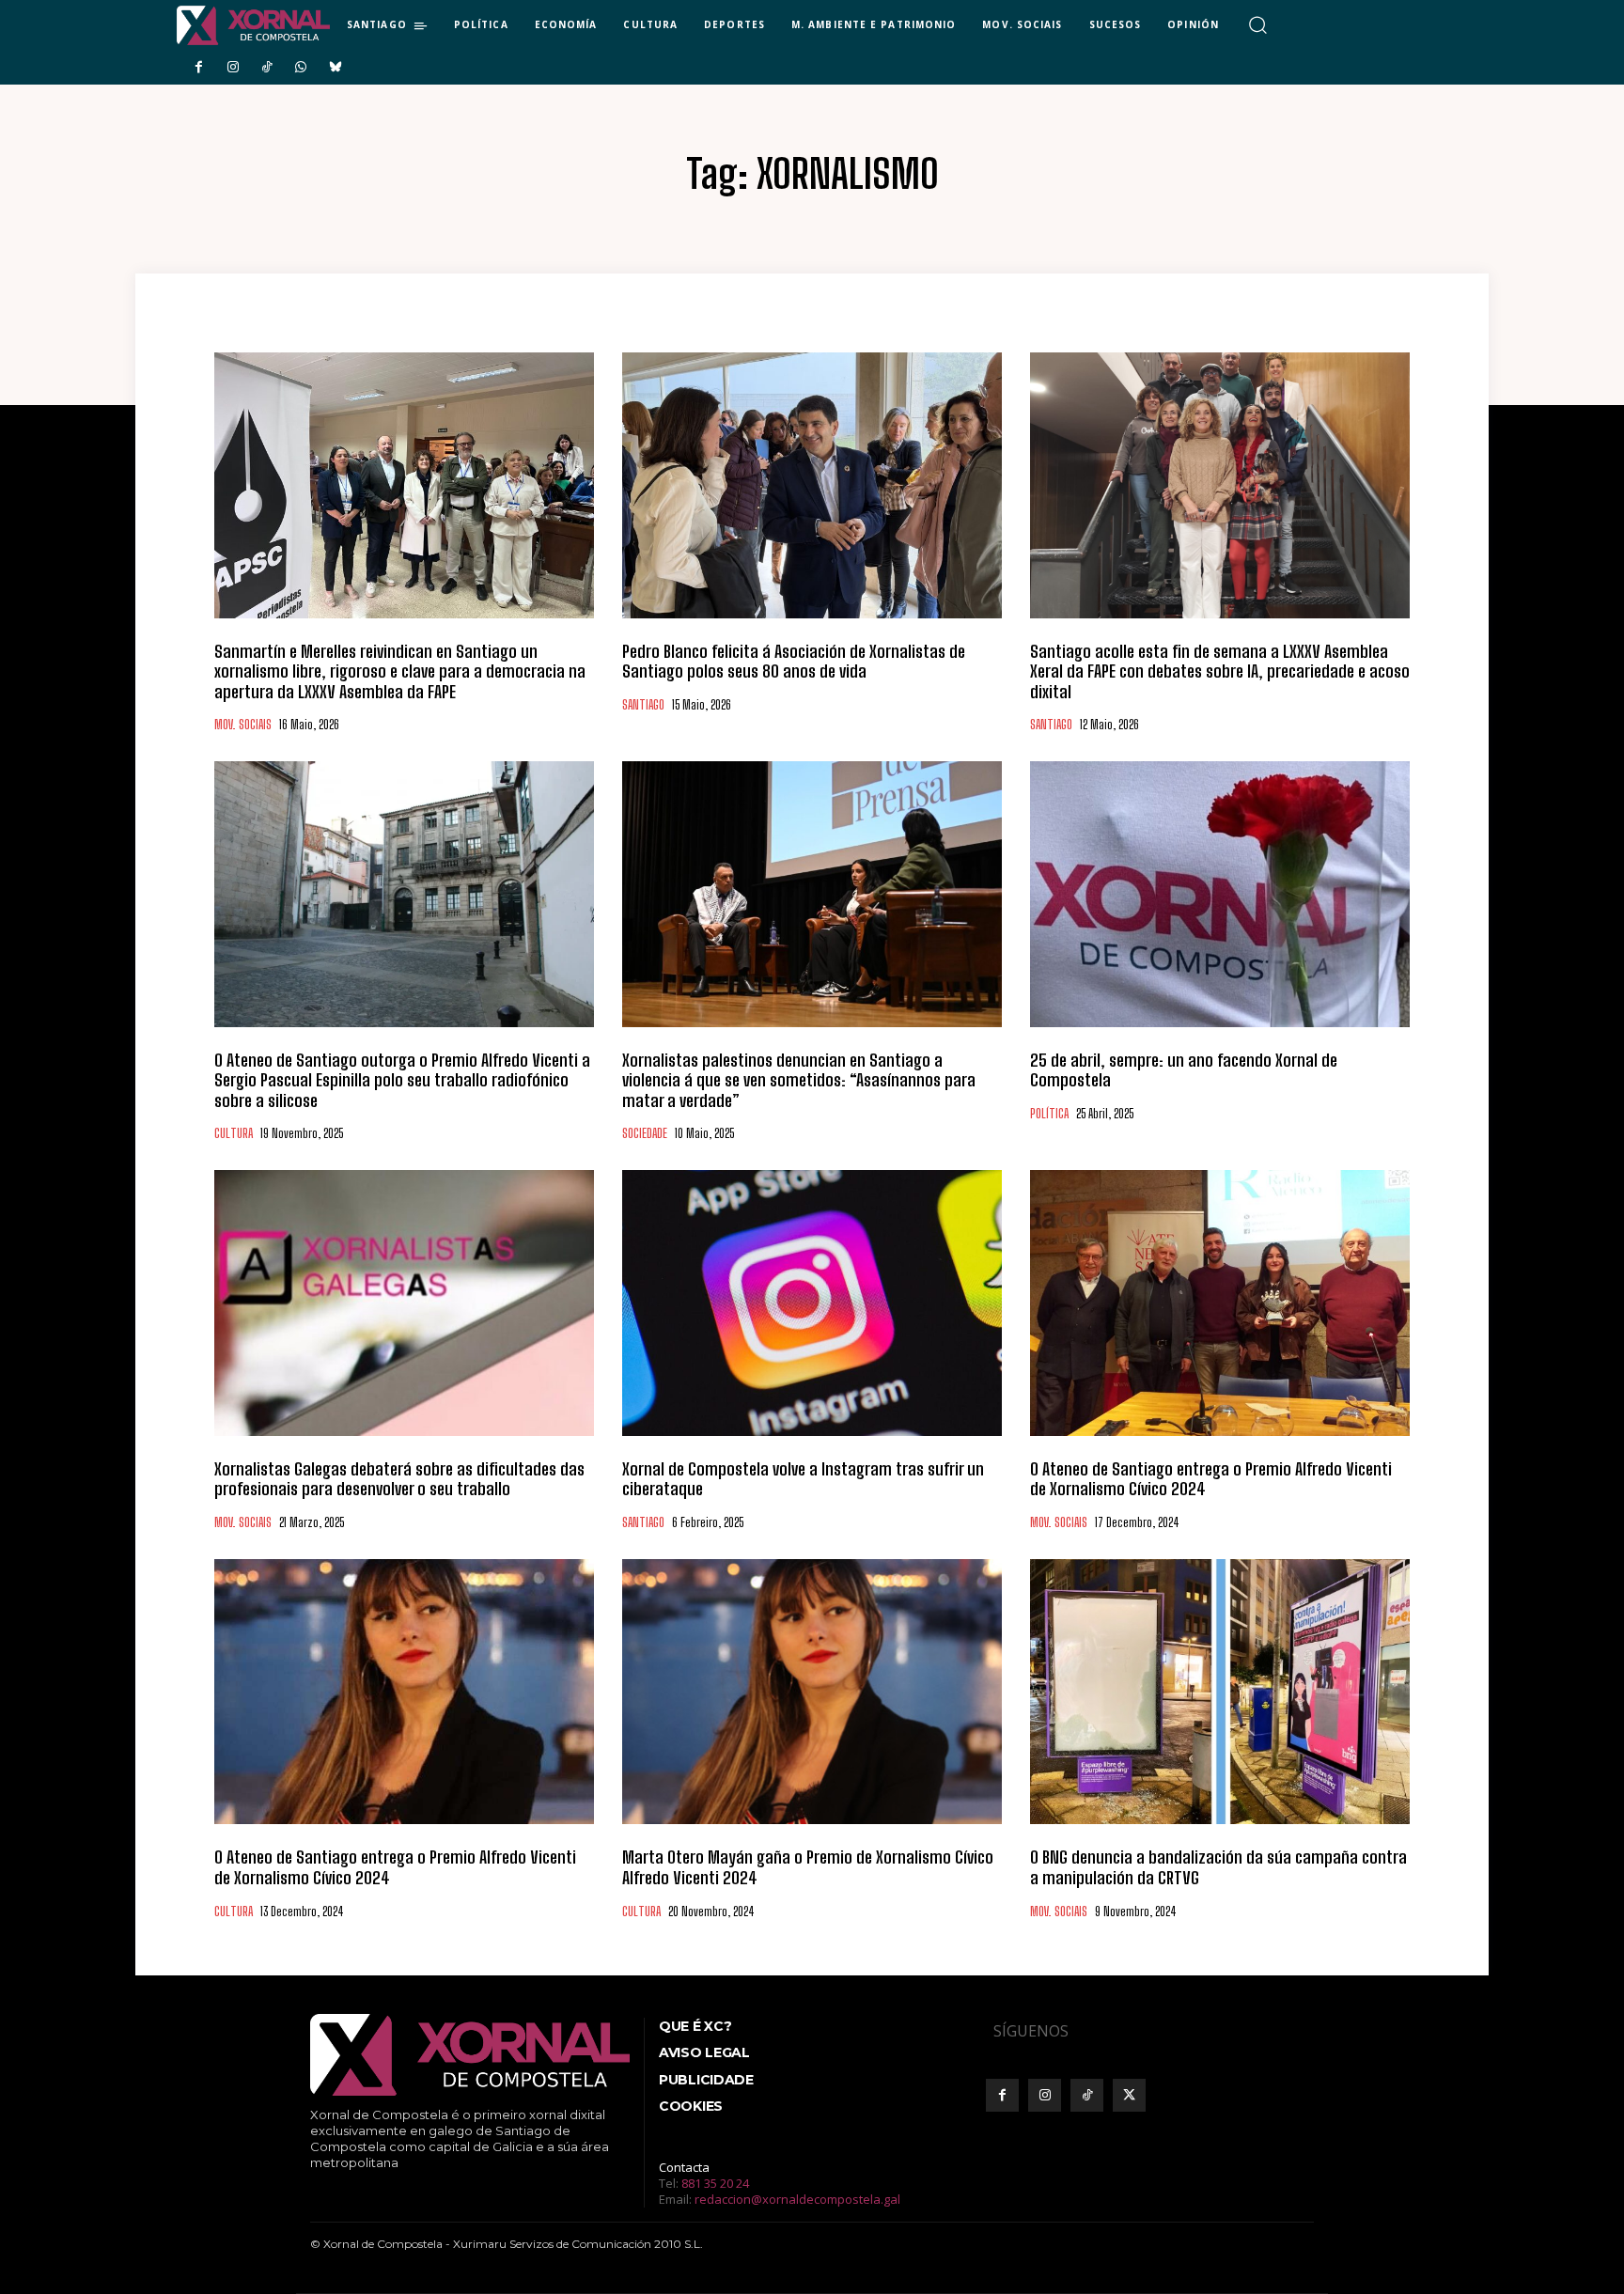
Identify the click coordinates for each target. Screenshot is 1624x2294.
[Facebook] (198, 68)
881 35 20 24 (715, 2183)
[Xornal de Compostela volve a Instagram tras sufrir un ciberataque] (812, 1303)
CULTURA (234, 1134)
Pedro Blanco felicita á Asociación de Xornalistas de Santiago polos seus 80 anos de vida (794, 662)
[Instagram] (232, 68)
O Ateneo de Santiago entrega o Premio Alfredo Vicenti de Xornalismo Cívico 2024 (1211, 1479)
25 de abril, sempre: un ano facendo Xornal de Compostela (1184, 1070)
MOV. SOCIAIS (243, 725)
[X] (1129, 2095)
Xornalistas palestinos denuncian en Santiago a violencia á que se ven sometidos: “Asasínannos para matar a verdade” (799, 1080)
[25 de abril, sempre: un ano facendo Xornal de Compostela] (1220, 894)
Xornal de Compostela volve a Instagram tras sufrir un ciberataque (803, 1479)
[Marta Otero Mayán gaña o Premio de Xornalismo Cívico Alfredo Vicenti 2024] (812, 1692)
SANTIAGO (643, 705)
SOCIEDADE (645, 1134)
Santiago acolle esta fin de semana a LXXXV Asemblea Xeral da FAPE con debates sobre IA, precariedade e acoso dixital (1220, 671)
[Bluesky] (336, 68)
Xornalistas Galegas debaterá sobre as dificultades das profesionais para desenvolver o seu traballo (399, 1479)
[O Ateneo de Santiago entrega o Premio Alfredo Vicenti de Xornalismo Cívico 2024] (1220, 1303)
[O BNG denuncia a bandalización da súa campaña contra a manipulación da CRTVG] (1220, 1692)
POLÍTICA (1049, 1114)
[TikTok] (267, 68)
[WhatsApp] (301, 68)
